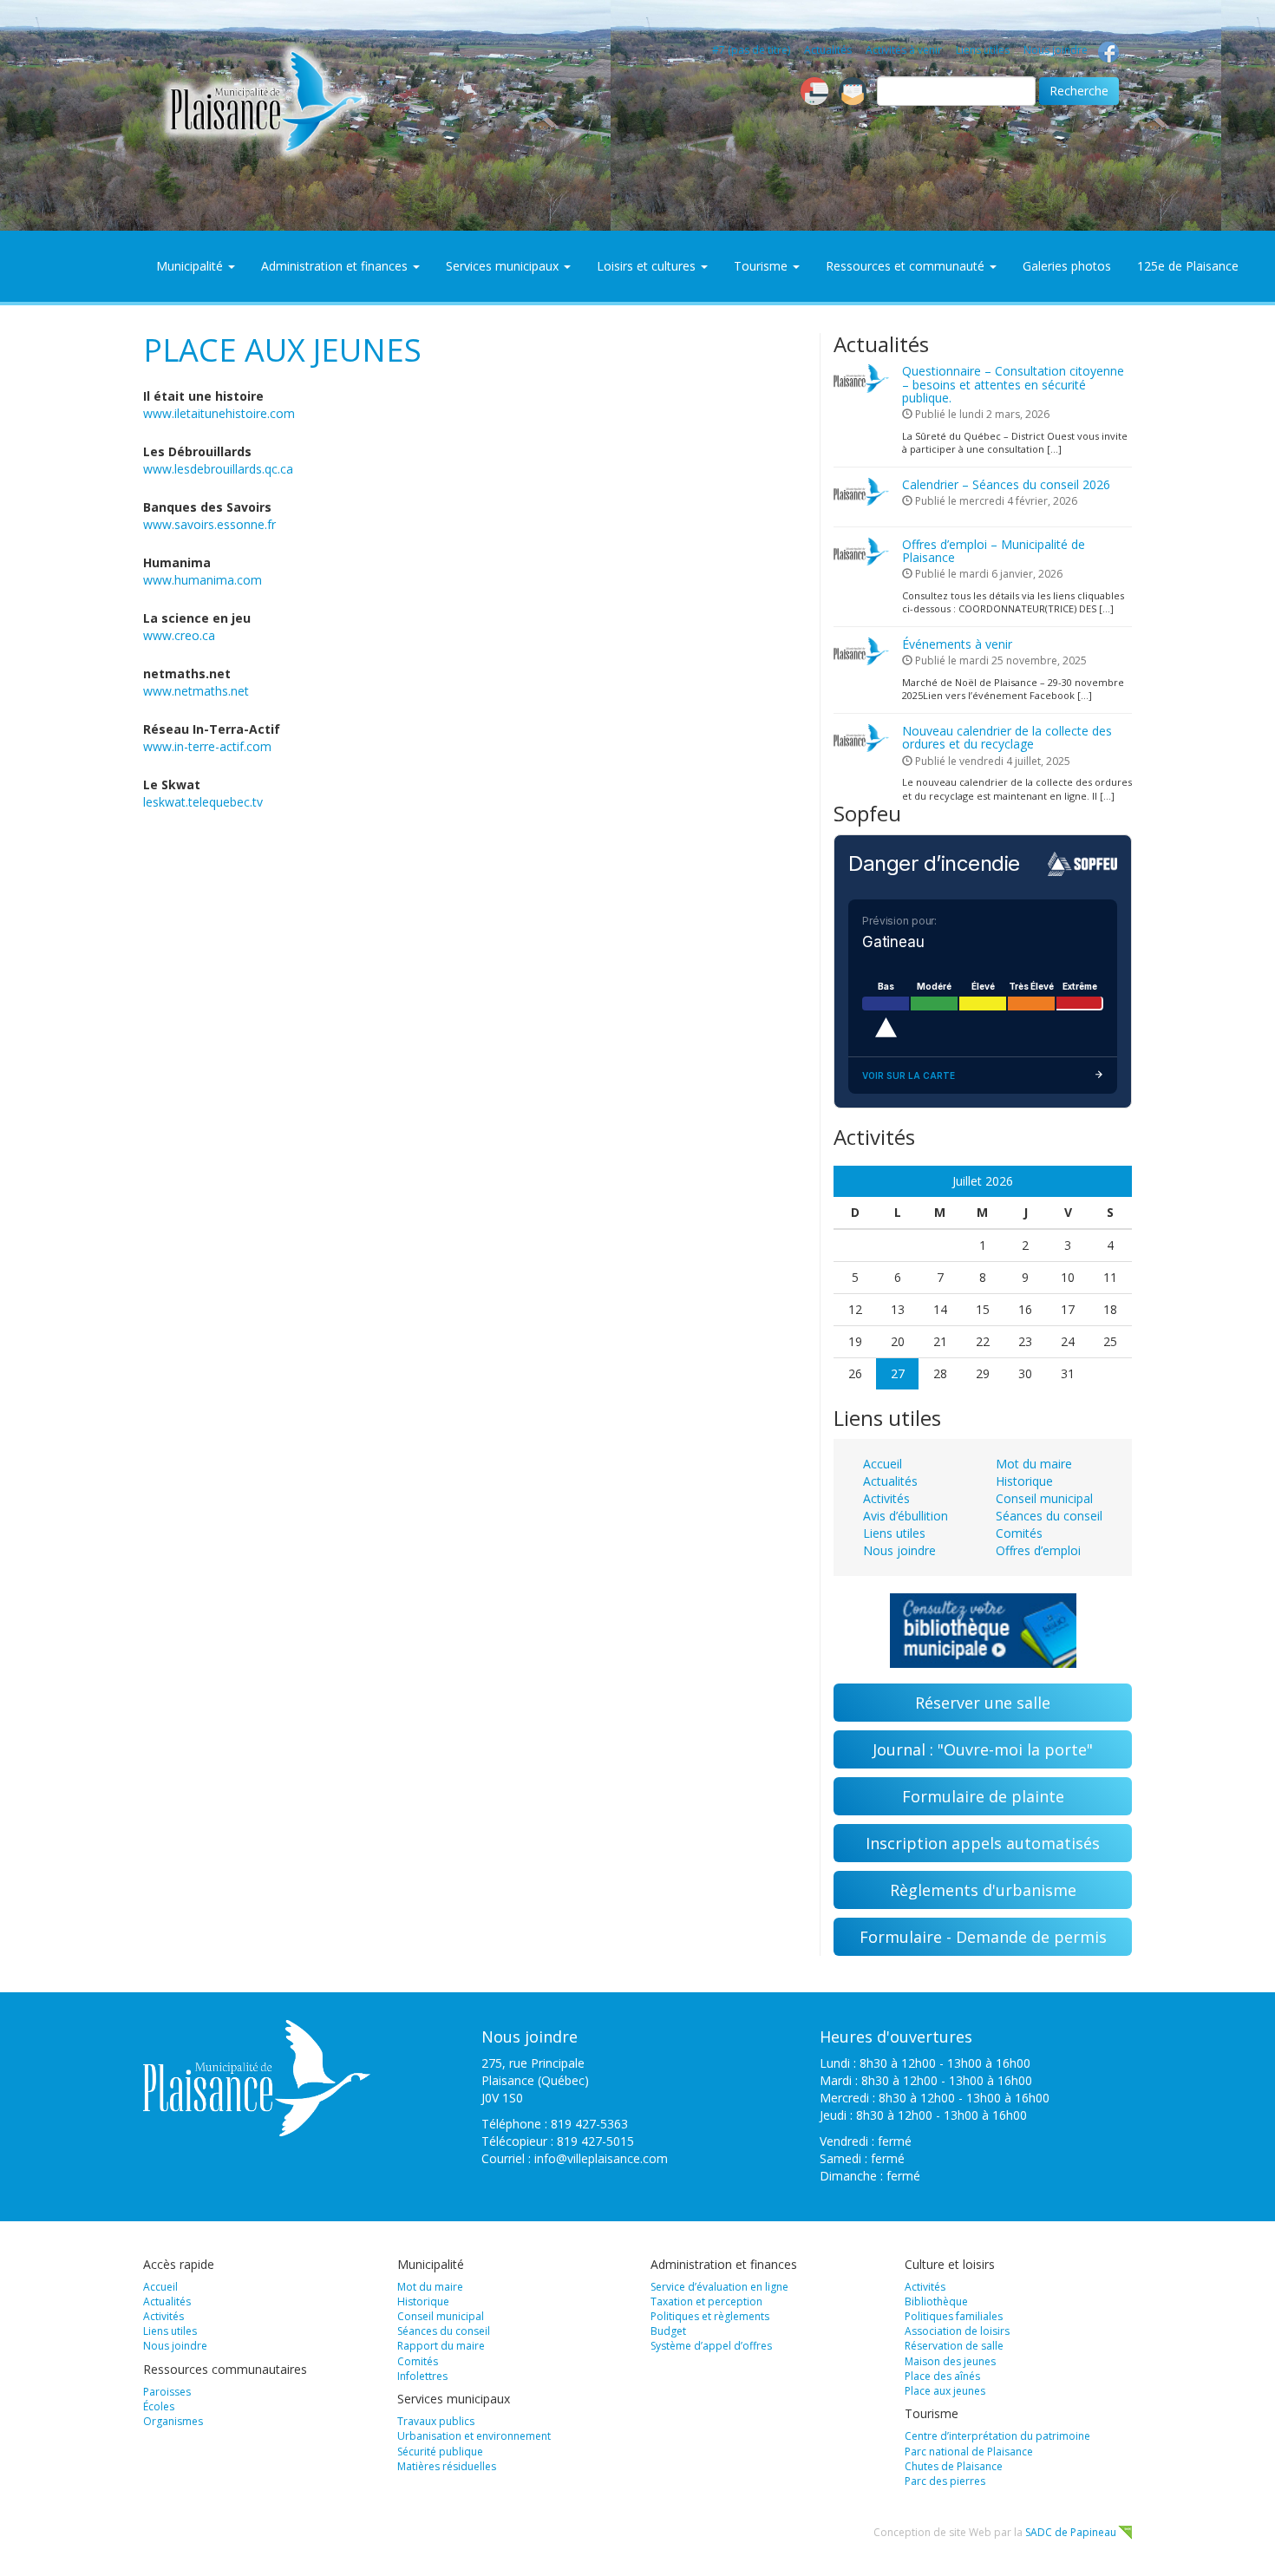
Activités (886, 1498)
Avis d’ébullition (906, 1516)
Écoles (159, 2406)
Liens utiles (983, 50)
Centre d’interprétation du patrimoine (997, 2436)
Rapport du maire (441, 2346)
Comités (1019, 1533)
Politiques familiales (954, 2316)
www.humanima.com (203, 580)
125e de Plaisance (1188, 266)
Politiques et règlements (710, 2316)
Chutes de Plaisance (954, 2466)
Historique (1024, 1481)
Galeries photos (1067, 266)
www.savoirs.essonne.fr (209, 524)
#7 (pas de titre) (751, 50)
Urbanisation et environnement (474, 2436)
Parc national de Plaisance (969, 2452)
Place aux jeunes (945, 2391)
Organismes (173, 2421)
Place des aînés (942, 2376)
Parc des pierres (945, 2481)
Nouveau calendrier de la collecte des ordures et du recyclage (1007, 737)
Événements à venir (957, 644)
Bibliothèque (936, 2301)
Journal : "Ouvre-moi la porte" (983, 1749)
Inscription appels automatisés (983, 1843)
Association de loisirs (957, 2331)
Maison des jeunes (950, 2361)
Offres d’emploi (1038, 1550)
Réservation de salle (954, 2346)
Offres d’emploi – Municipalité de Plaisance (994, 551)
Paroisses (167, 2392)
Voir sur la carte (909, 1076)
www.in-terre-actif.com (207, 746)
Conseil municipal (1044, 1498)
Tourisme (762, 266)
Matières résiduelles (447, 2466)
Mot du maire (1034, 1464)
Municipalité (191, 266)
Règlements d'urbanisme (983, 1890)
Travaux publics (436, 2421)
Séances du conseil (1049, 1516)
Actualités (828, 50)
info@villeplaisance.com (601, 2158)
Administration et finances (336, 266)
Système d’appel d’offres (711, 2346)
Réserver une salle (983, 1703)
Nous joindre (1056, 50)
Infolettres (422, 2376)
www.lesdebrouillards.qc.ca (218, 469)
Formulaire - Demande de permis (983, 1937)
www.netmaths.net (196, 691)
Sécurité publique (440, 2452)
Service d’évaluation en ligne (719, 2287)
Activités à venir (904, 50)
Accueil (883, 1464)
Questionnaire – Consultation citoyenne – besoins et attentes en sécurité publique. (1013, 384)
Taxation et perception (706, 2301)
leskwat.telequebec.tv (203, 802)
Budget (668, 2331)
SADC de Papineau (1071, 2532)
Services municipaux (504, 266)
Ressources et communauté (907, 266)
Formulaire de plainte (983, 1796)
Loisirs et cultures (648, 266)
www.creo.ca (179, 635)
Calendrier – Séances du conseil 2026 (1006, 484)
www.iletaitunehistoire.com (219, 413)
